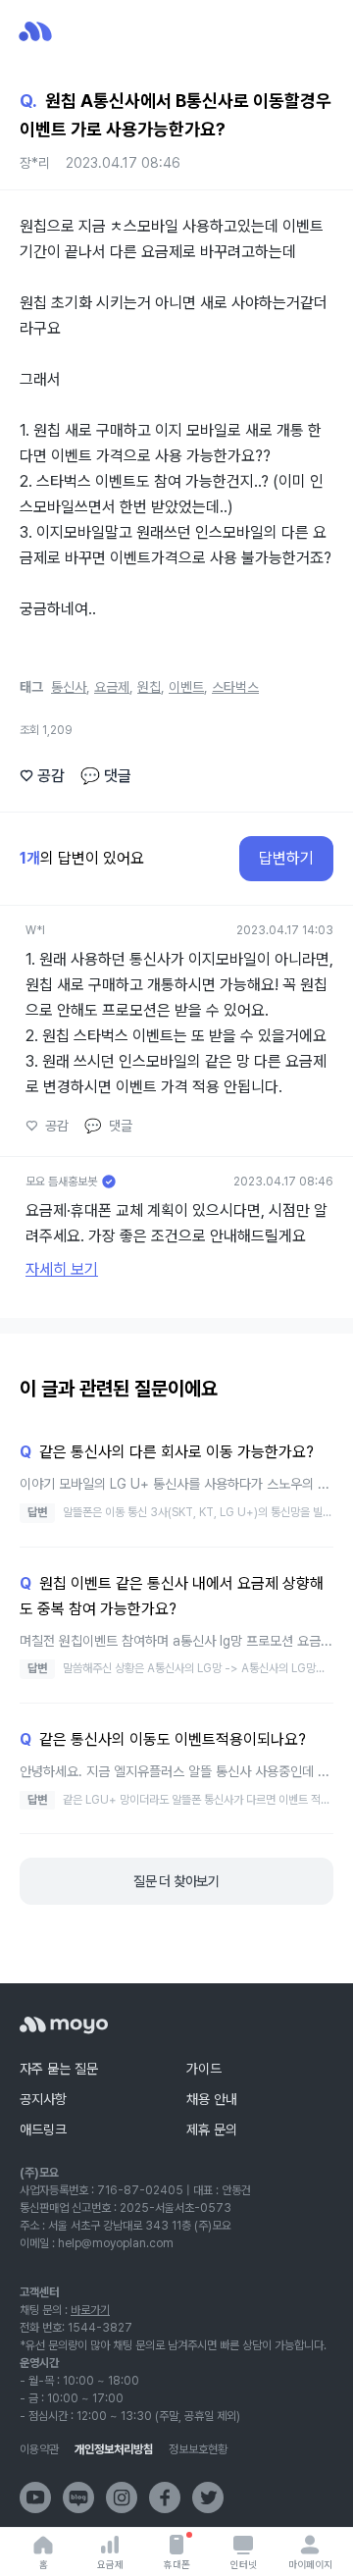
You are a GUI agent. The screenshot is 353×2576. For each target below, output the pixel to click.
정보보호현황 (198, 2449)
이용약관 (39, 2449)
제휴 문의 (212, 2129)
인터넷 (244, 2564)
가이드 (204, 2069)
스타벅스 (235, 687)
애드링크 (43, 2129)
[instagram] (122, 2497)
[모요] (64, 2025)
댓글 (106, 776)
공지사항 (43, 2099)
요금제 (110, 2564)
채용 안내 (212, 2099)
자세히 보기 (62, 1269)
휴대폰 (177, 2564)
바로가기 (90, 2310)
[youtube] (35, 2497)
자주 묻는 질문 (59, 2069)
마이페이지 (310, 2564)
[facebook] (165, 2497)
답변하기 (286, 858)
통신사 (69, 687)
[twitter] (208, 2497)
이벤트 (186, 687)
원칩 (149, 687)
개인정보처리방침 (114, 2449)
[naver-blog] (78, 2497)
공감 (42, 776)
